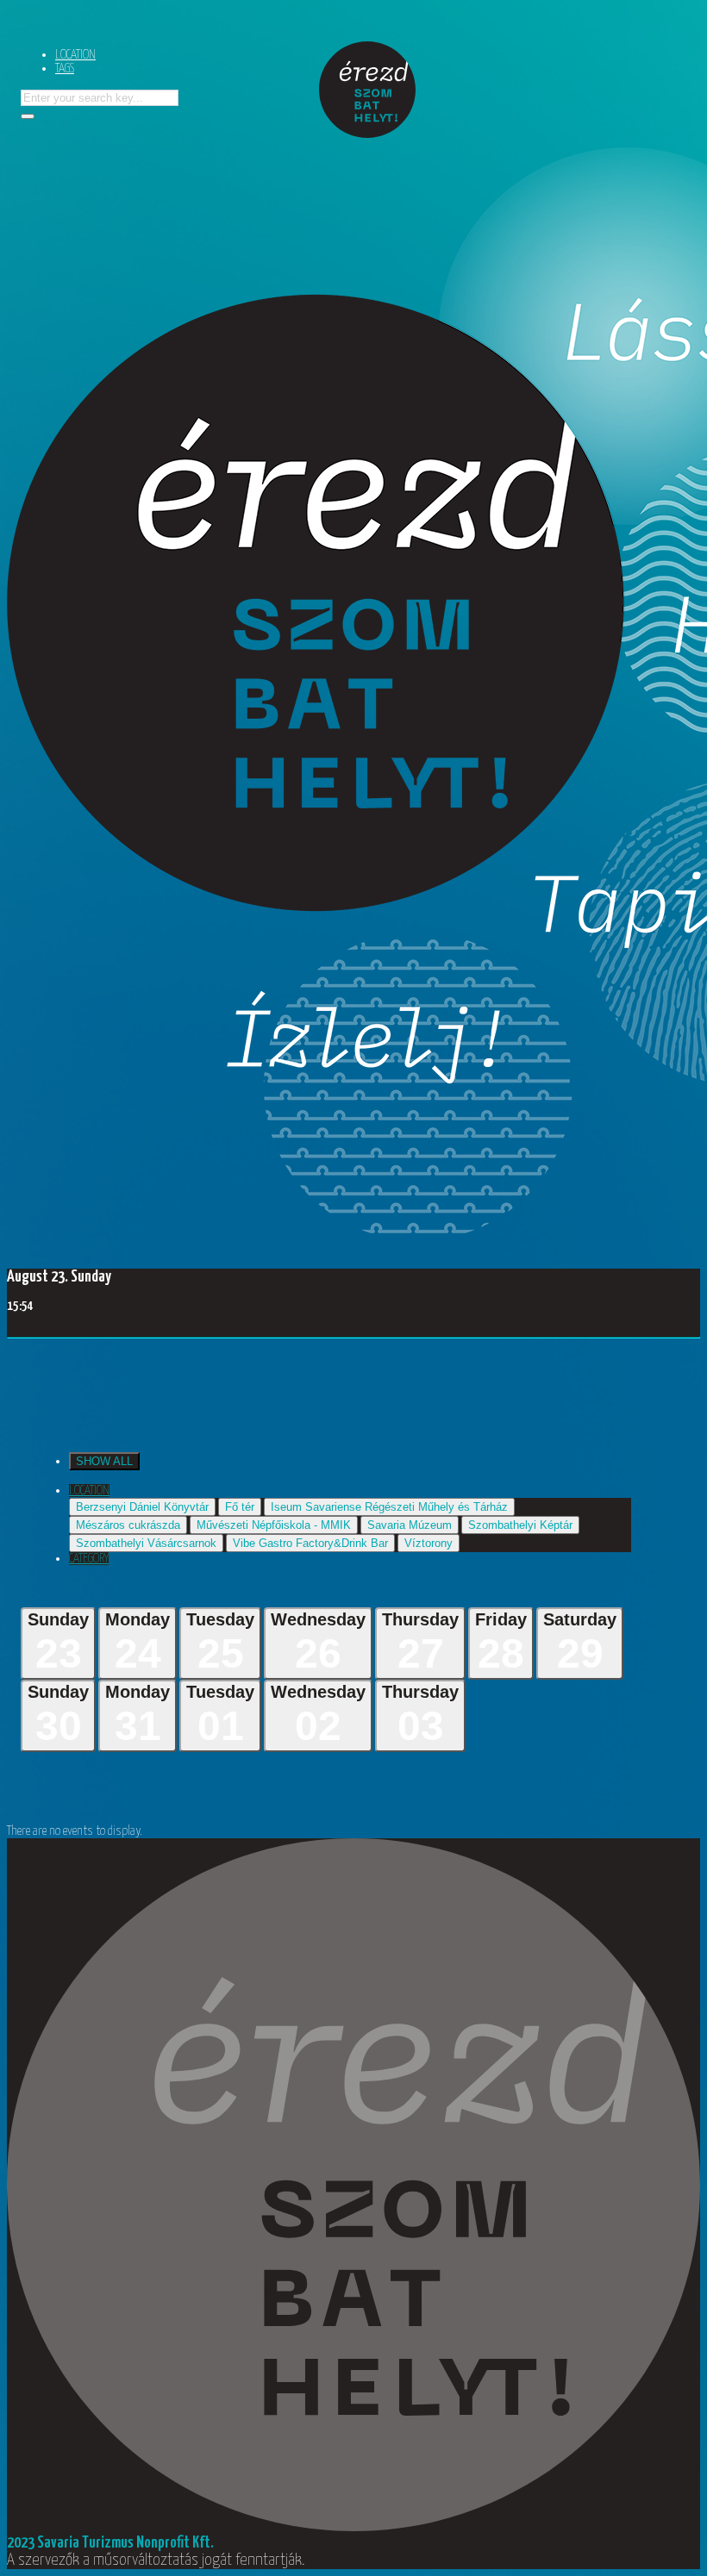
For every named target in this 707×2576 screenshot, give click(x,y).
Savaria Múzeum (410, 1525)
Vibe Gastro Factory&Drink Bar (310, 1543)
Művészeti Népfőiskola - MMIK (274, 1525)
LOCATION (75, 55)
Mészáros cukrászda (128, 1525)
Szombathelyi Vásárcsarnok (146, 1543)
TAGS (65, 69)
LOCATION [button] (89, 1491)
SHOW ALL (104, 1461)
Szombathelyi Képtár (520, 1525)
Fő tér (240, 1507)
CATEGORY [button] (89, 1559)
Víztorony (429, 1543)
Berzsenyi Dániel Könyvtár (142, 1507)
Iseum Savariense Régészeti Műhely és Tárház (389, 1507)
